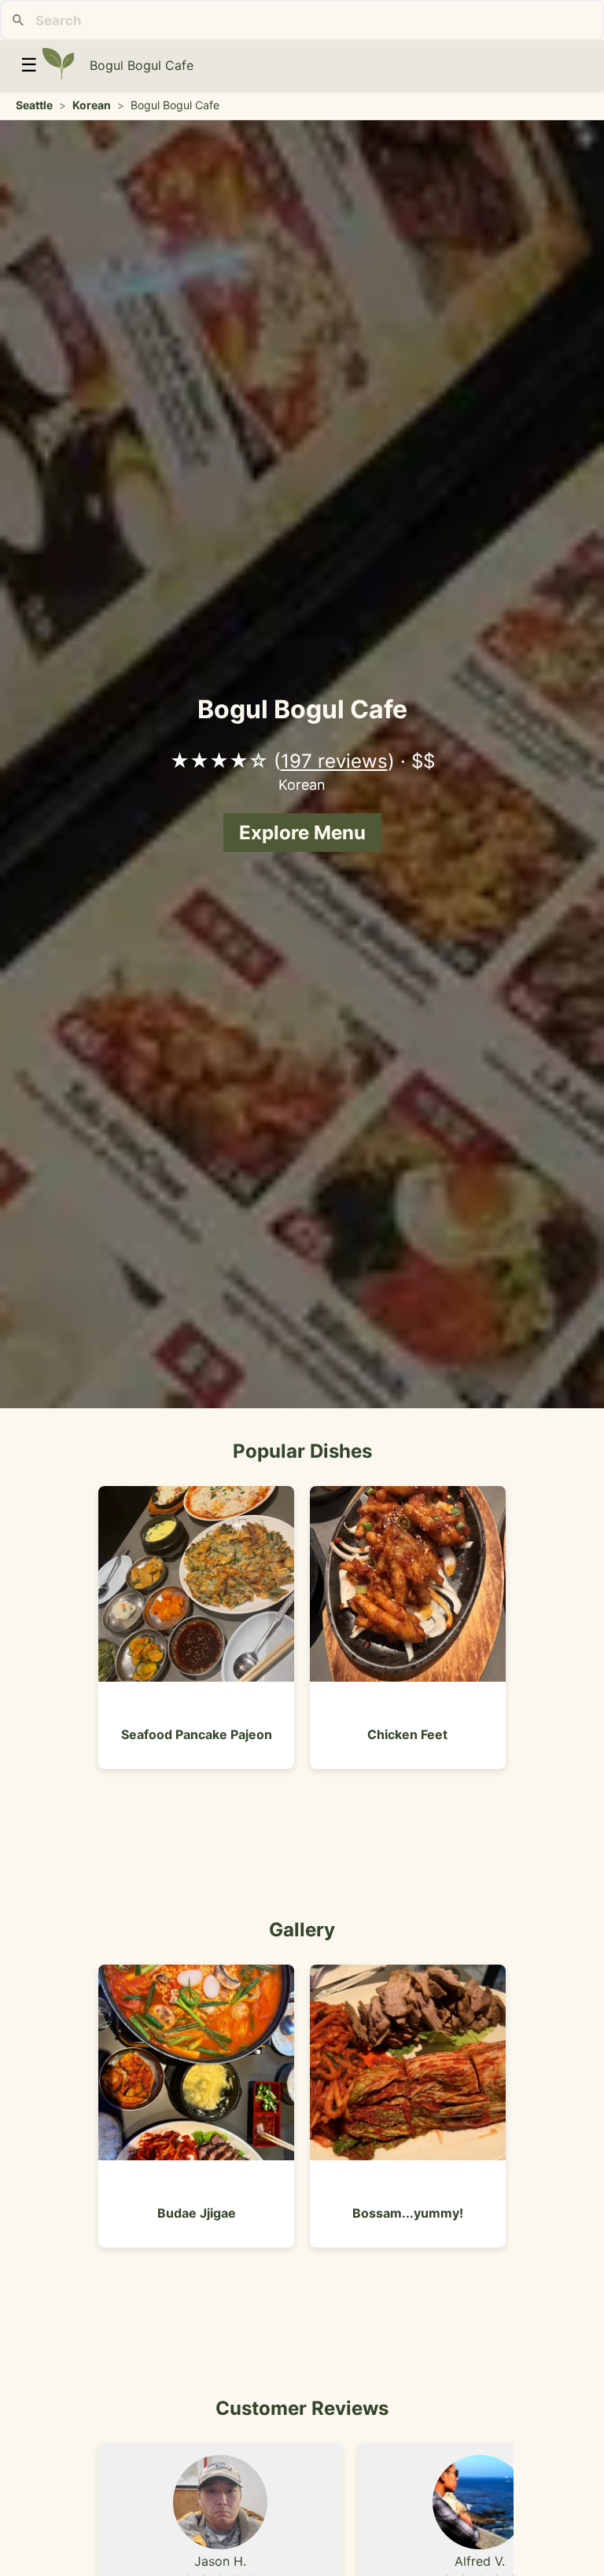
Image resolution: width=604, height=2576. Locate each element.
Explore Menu (302, 833)
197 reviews (334, 761)
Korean (92, 105)
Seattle (34, 105)
